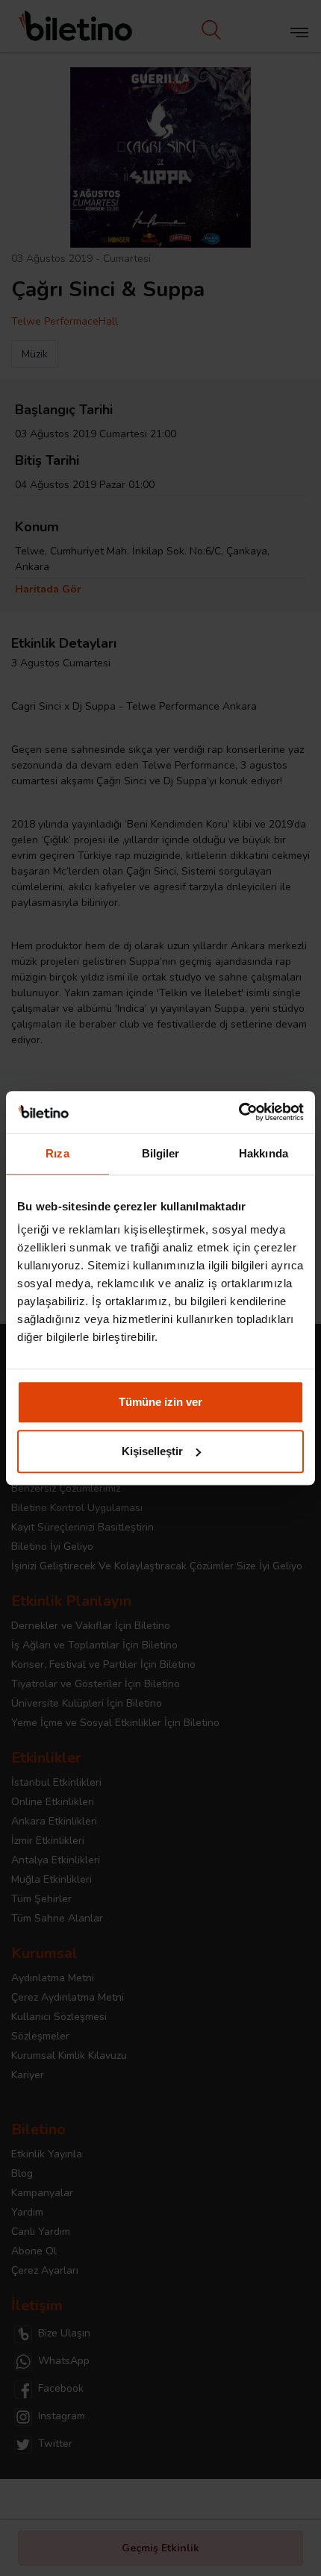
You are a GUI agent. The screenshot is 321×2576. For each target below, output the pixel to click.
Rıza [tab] (57, 1153)
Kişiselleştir (152, 1451)
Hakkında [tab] (264, 1153)
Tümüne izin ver (160, 1402)
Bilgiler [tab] (161, 1153)
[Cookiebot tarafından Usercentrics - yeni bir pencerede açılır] (239, 1112)
